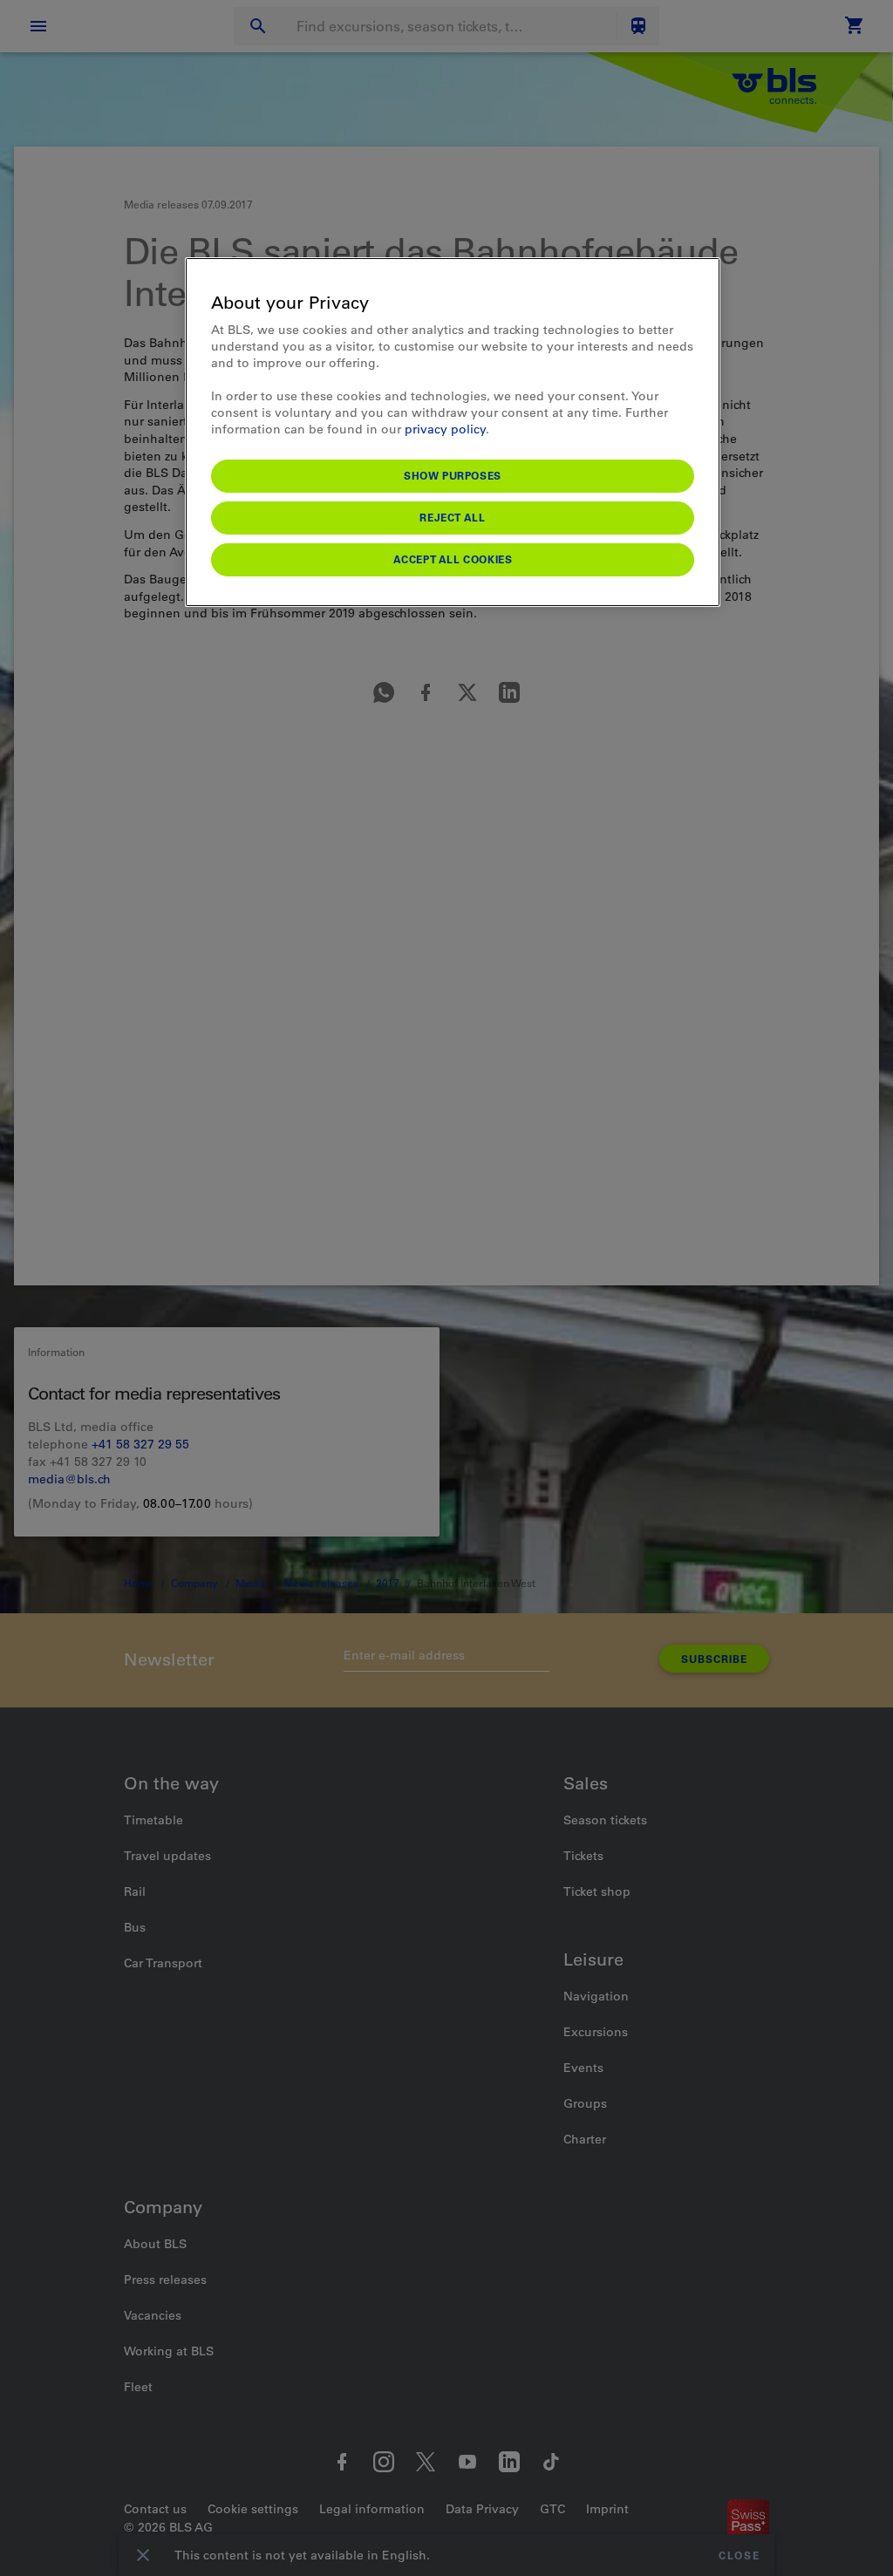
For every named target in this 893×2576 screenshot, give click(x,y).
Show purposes (453, 475)
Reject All (452, 517)
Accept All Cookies (453, 559)
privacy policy (445, 429)
